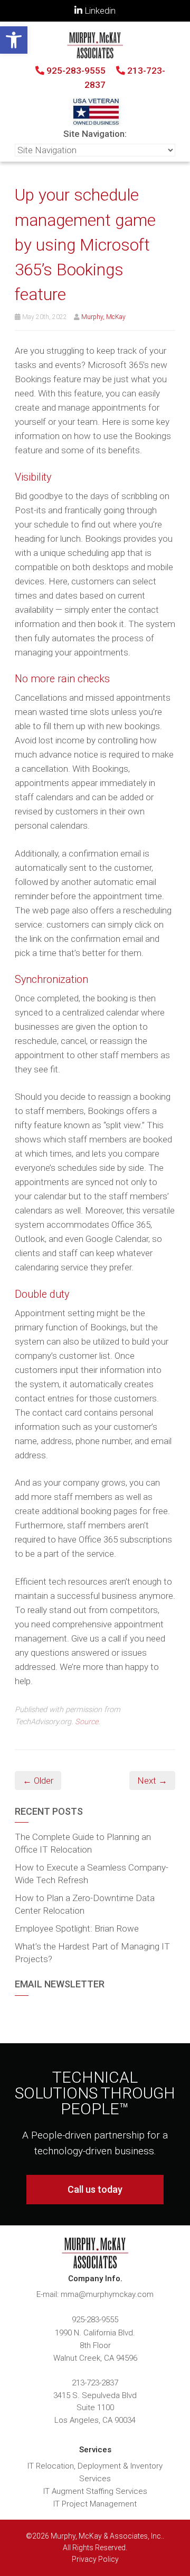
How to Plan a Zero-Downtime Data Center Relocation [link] (85, 1904)
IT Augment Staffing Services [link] (95, 2491)
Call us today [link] (95, 2189)
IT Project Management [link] (95, 2504)
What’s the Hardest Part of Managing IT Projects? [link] (92, 1953)
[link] (14, 40)
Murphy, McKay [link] (103, 317)
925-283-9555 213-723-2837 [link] (105, 78)
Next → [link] (152, 1781)
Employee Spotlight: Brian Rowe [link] (77, 1928)
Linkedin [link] (99, 11)
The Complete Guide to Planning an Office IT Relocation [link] (83, 1843)
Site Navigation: (95, 134)
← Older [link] (38, 1781)
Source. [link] (87, 1722)
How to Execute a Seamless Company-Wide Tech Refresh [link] (92, 1874)
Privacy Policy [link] (95, 2559)
